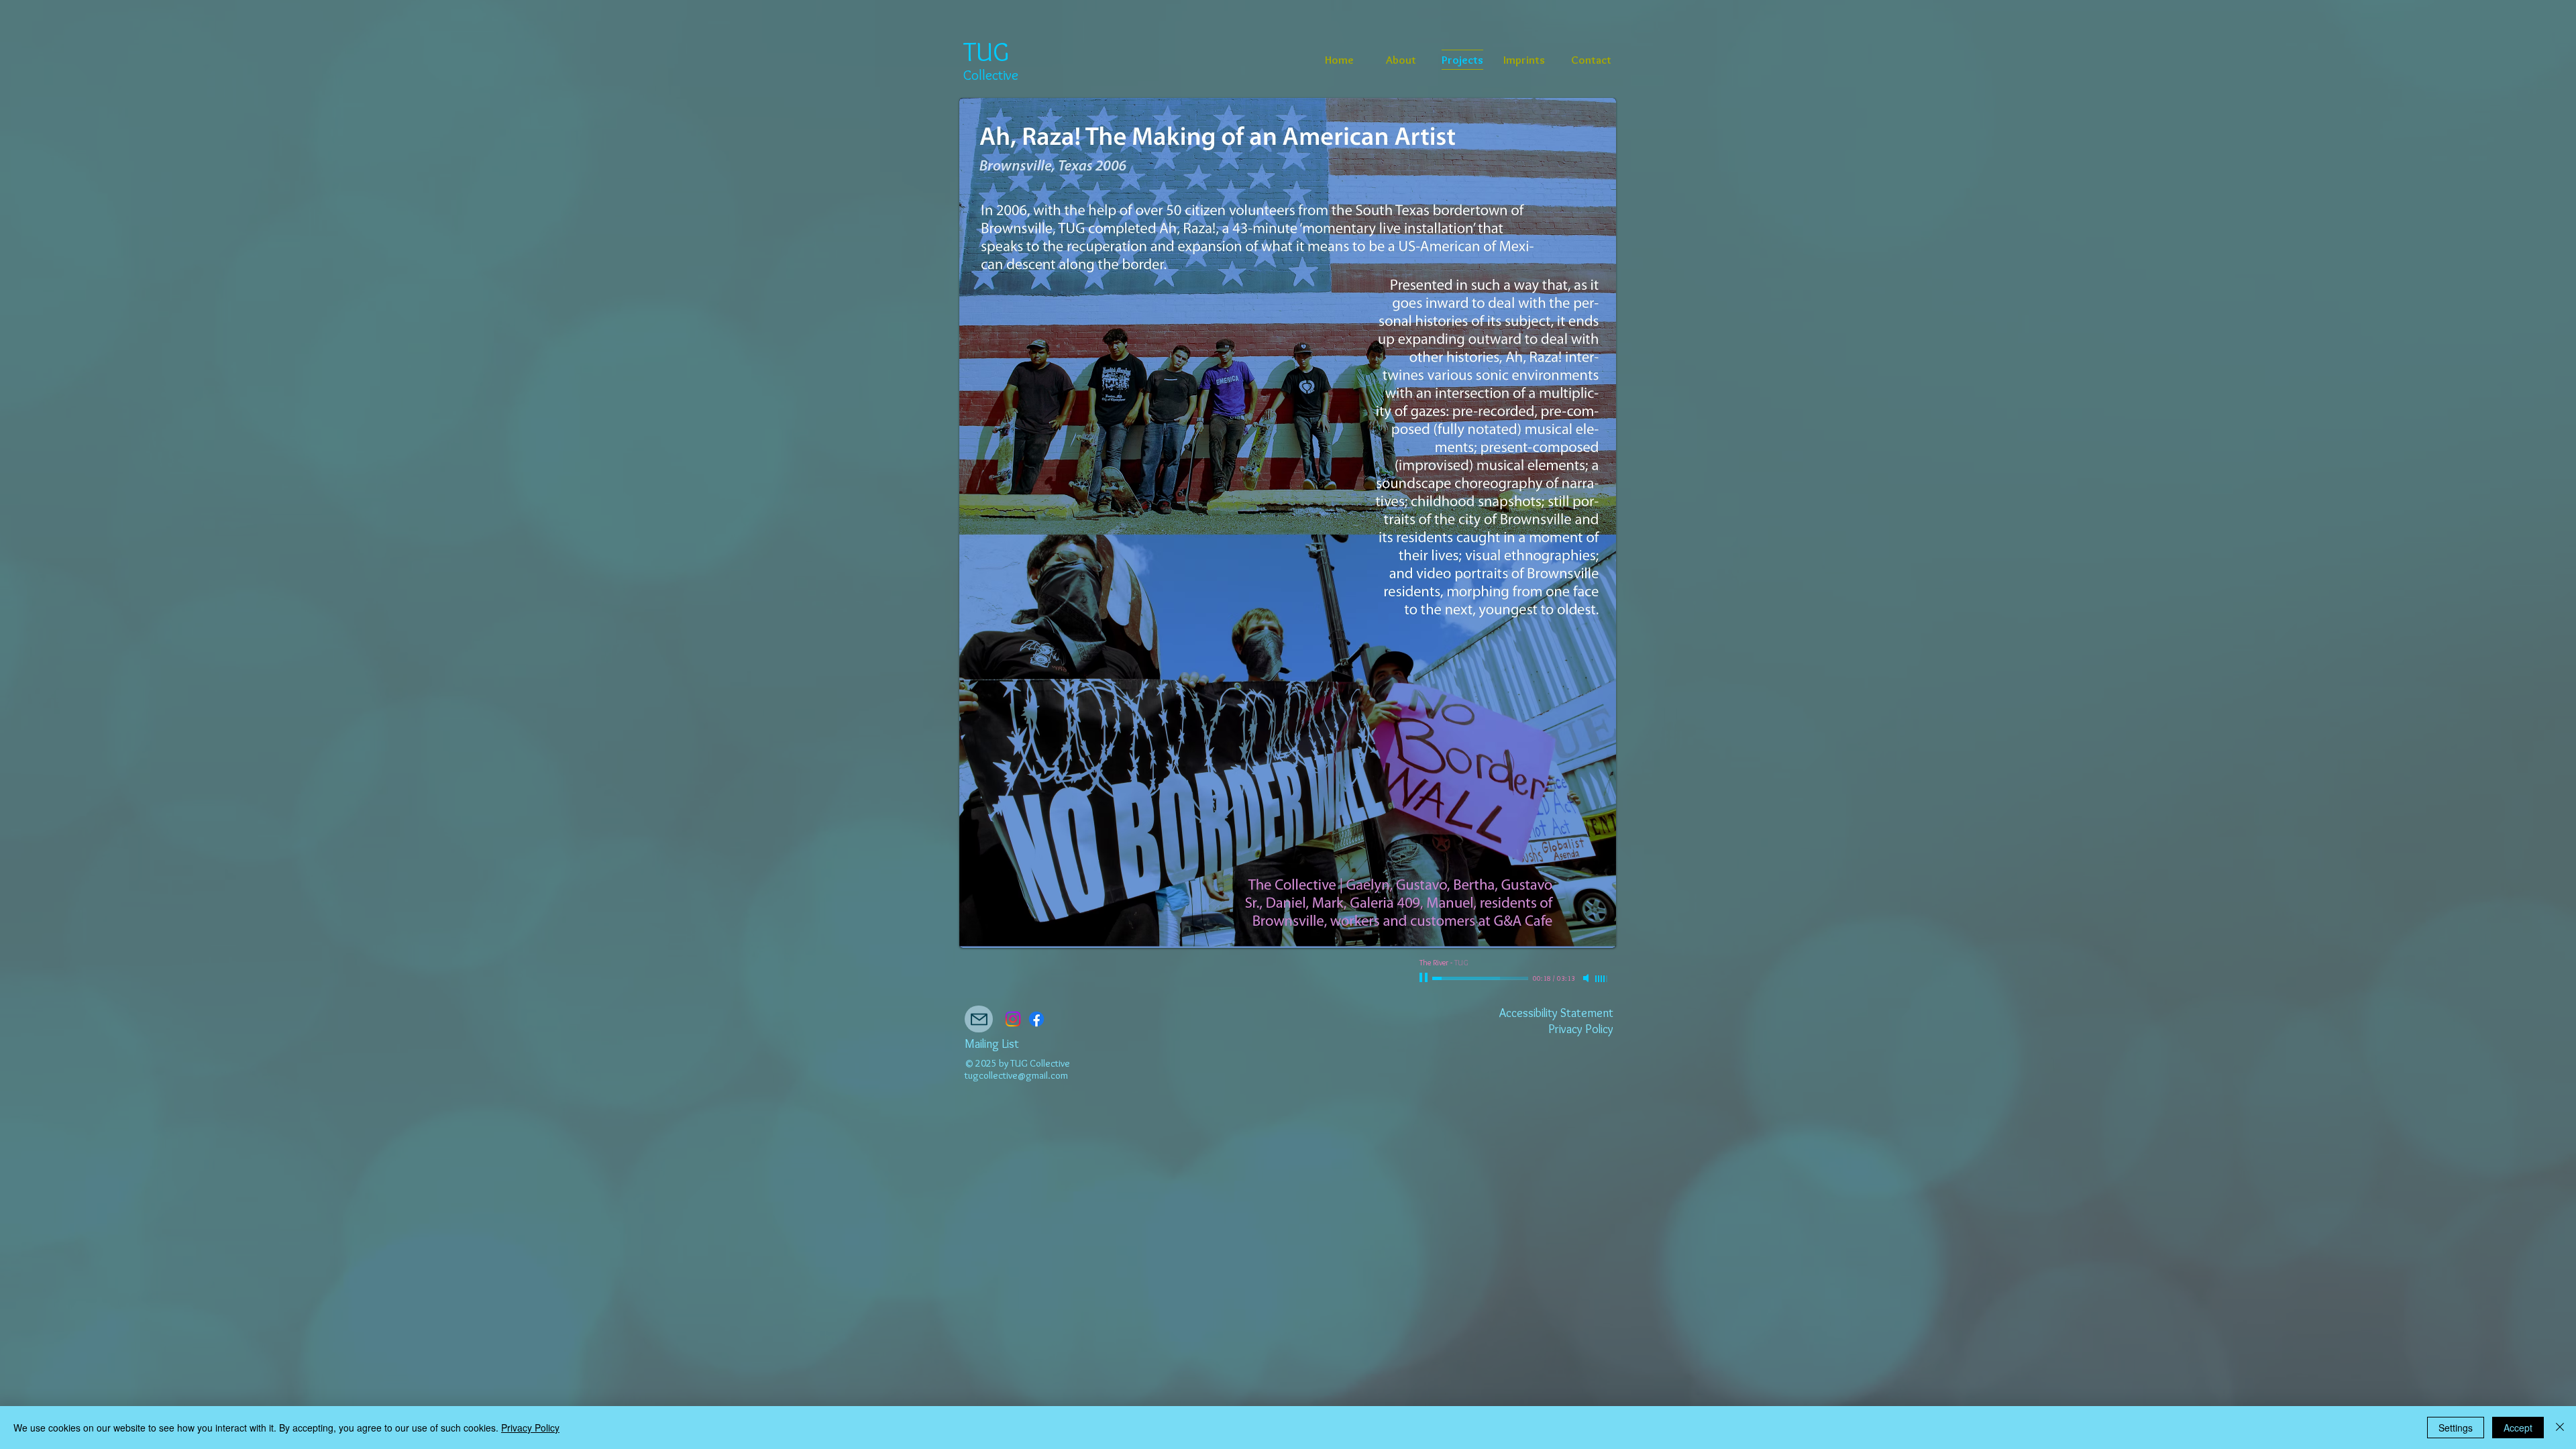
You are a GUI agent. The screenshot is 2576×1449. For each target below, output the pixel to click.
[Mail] (979, 1019)
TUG (986, 51)
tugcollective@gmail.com (1016, 1075)
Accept (2518, 1428)
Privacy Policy (530, 1428)
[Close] (2560, 1428)
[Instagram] (1013, 1019)
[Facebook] (1036, 1019)
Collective (991, 75)
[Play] (1425, 978)
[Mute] (1587, 978)
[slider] (1602, 979)
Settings (2456, 1428)
